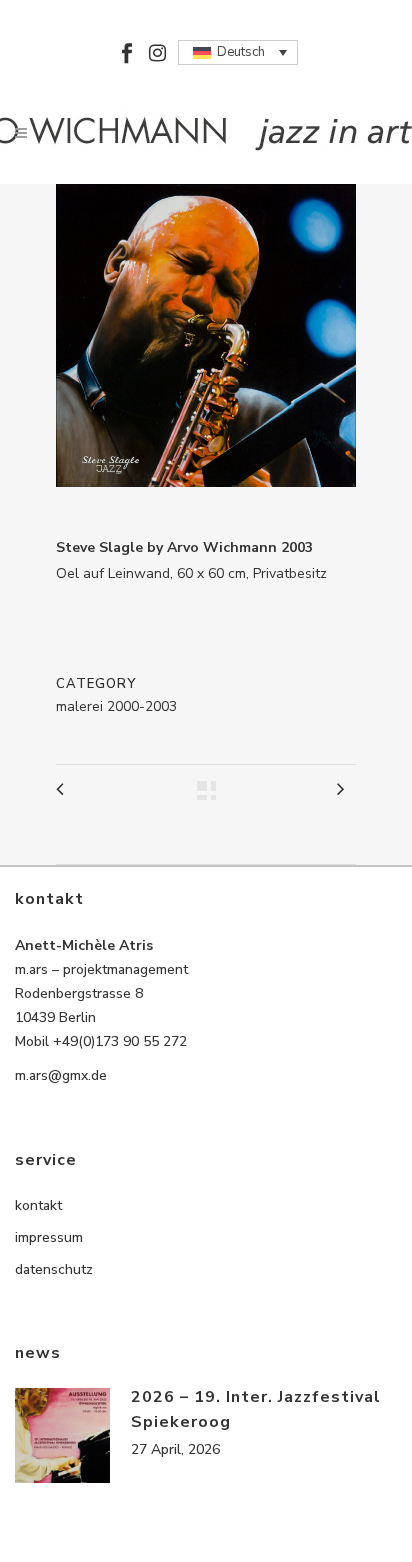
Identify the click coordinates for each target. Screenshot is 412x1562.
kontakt (38, 1205)
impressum (49, 1237)
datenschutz (54, 1269)
